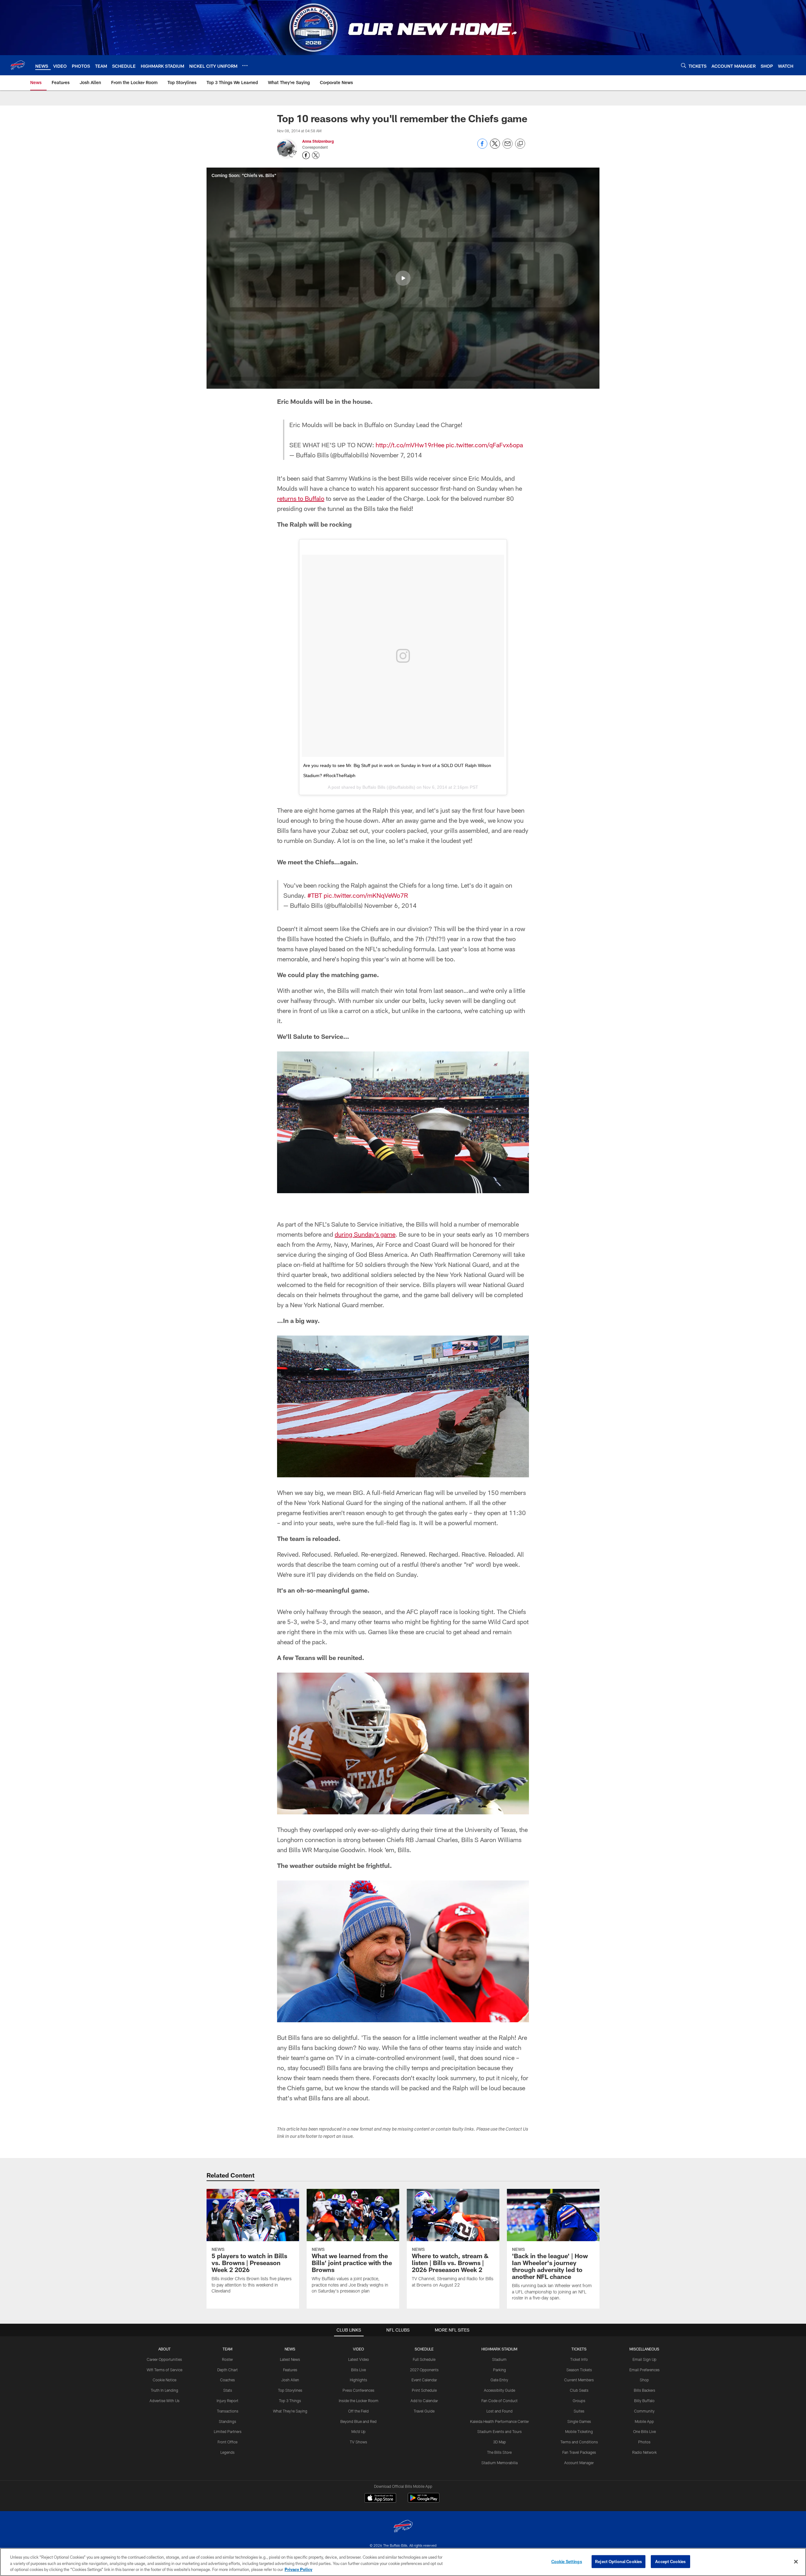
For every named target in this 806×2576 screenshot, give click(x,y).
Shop (644, 2380)
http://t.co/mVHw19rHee (410, 445)
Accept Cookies (670, 2561)
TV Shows (358, 2442)
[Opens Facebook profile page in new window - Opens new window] (306, 155)
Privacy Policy (298, 2569)
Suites (579, 2411)
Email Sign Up (644, 2359)
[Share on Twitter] (495, 147)
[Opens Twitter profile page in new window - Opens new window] (316, 155)
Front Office (227, 2442)
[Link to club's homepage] (18, 65)
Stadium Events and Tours (499, 2431)
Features (290, 2370)
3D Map (499, 2442)
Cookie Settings (567, 2561)
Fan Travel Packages (579, 2452)
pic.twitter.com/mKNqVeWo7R (366, 895)
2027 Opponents (424, 2370)
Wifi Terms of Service (165, 2370)
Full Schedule (424, 2359)
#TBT (315, 895)
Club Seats (579, 2390)
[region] (403, 2562)
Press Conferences (358, 2390)
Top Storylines (290, 2390)
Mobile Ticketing (579, 2431)
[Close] (796, 2562)
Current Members (579, 2380)
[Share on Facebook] (482, 147)
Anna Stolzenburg (318, 141)
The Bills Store (499, 2452)
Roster (227, 2359)
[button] (403, 278)
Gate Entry (499, 2380)
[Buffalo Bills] (403, 2527)
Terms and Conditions (579, 2442)
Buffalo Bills (374, 787)
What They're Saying (290, 2411)
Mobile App (644, 2421)
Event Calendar (424, 2380)
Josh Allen (290, 2380)
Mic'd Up (358, 2431)
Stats (228, 2390)
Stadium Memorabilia (499, 2463)
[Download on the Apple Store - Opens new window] (380, 2499)
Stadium (499, 2359)
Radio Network (644, 2452)
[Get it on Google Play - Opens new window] (424, 2501)
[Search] (684, 65)
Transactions (228, 2411)
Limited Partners (228, 2431)
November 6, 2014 (390, 905)
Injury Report (227, 2401)
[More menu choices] (245, 66)
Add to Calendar (424, 2401)
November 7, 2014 (396, 455)
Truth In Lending (165, 2390)
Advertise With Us (165, 2401)
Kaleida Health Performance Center (499, 2421)
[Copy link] (520, 144)
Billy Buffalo (644, 2401)
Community (644, 2411)
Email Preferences (644, 2370)
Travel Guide (424, 2411)
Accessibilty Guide (499, 2390)
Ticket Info (579, 2359)
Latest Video (359, 2359)
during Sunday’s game (365, 1234)
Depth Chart (227, 2370)
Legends (227, 2452)
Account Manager (579, 2463)
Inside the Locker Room (359, 2401)
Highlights (358, 2380)
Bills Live (358, 2370)
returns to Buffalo (301, 498)
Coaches (227, 2380)
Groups (579, 2401)
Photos (644, 2442)
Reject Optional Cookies (619, 2561)
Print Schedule (424, 2390)
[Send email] (508, 147)
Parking (499, 2370)
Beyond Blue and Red (358, 2421)
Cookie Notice (165, 2380)
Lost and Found (499, 2411)
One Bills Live (644, 2431)
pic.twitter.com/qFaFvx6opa (484, 445)
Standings (227, 2421)
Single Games (579, 2421)
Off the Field (358, 2411)
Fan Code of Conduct (499, 2401)
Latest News (290, 2359)
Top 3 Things (290, 2401)
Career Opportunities (164, 2359)
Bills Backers (644, 2390)
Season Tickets (579, 2370)
